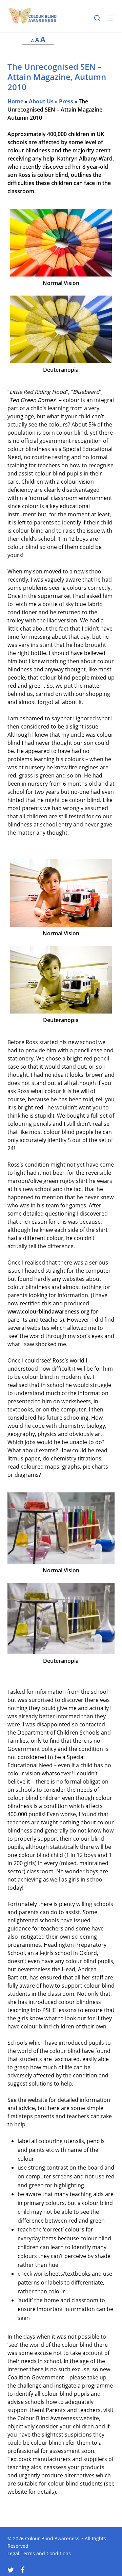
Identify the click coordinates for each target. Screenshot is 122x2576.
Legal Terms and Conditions (39, 2553)
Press (66, 101)
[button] (111, 18)
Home (15, 101)
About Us (41, 101)
